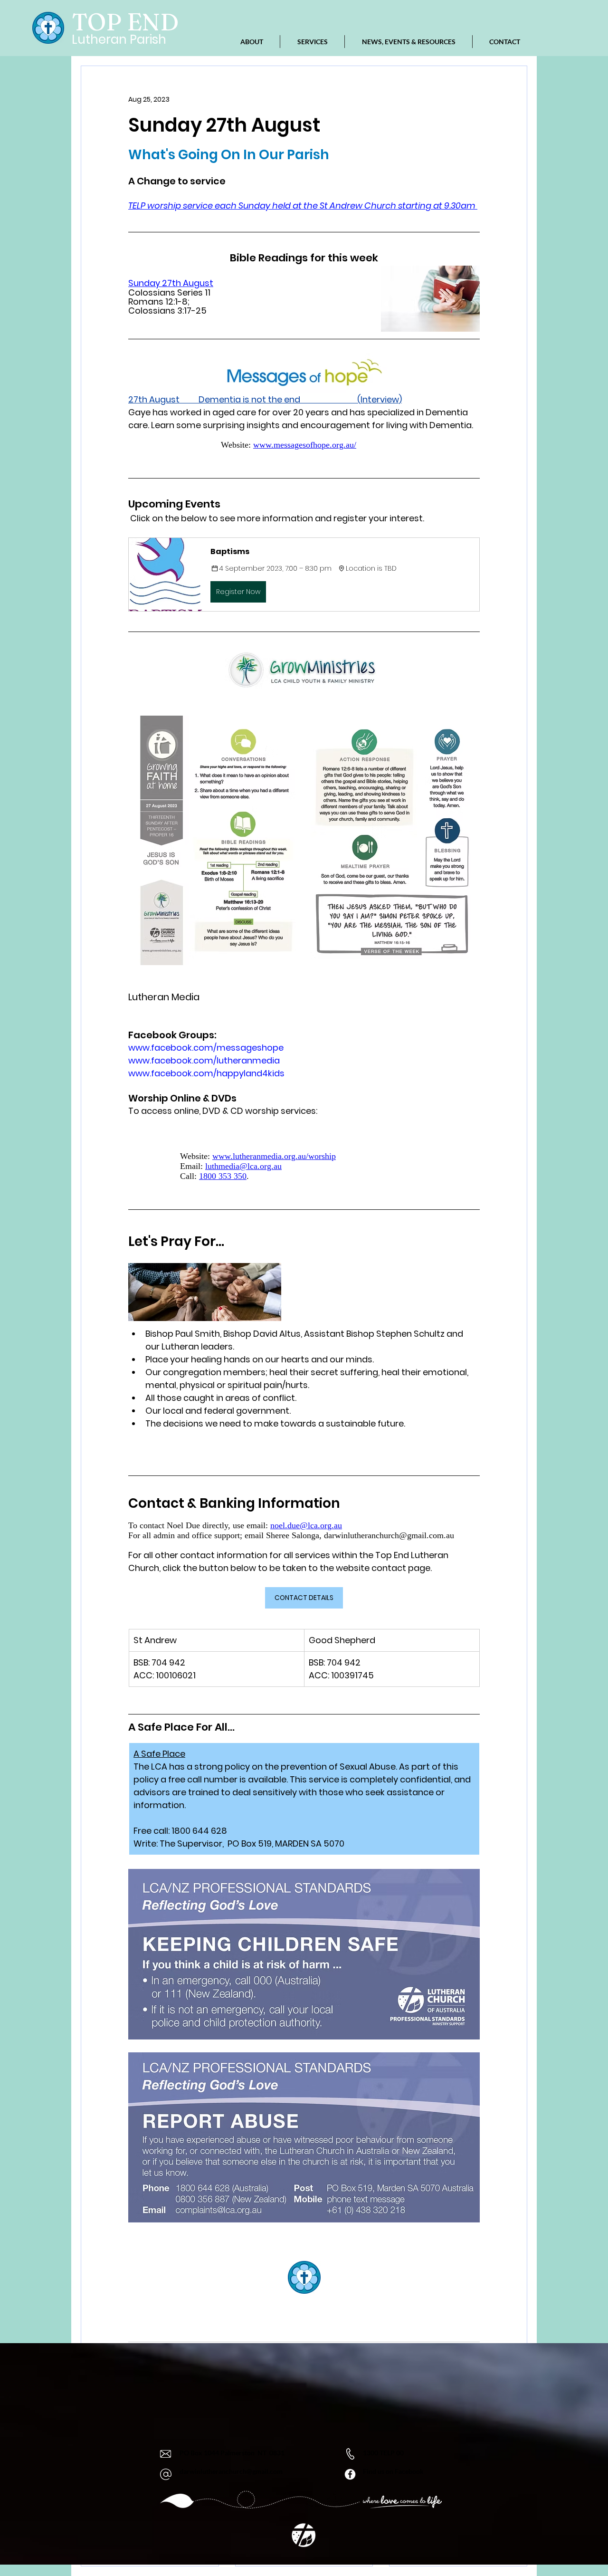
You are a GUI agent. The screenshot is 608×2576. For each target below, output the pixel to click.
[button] (304, 575)
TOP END (125, 22)
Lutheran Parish (119, 39)
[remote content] (304, 445)
